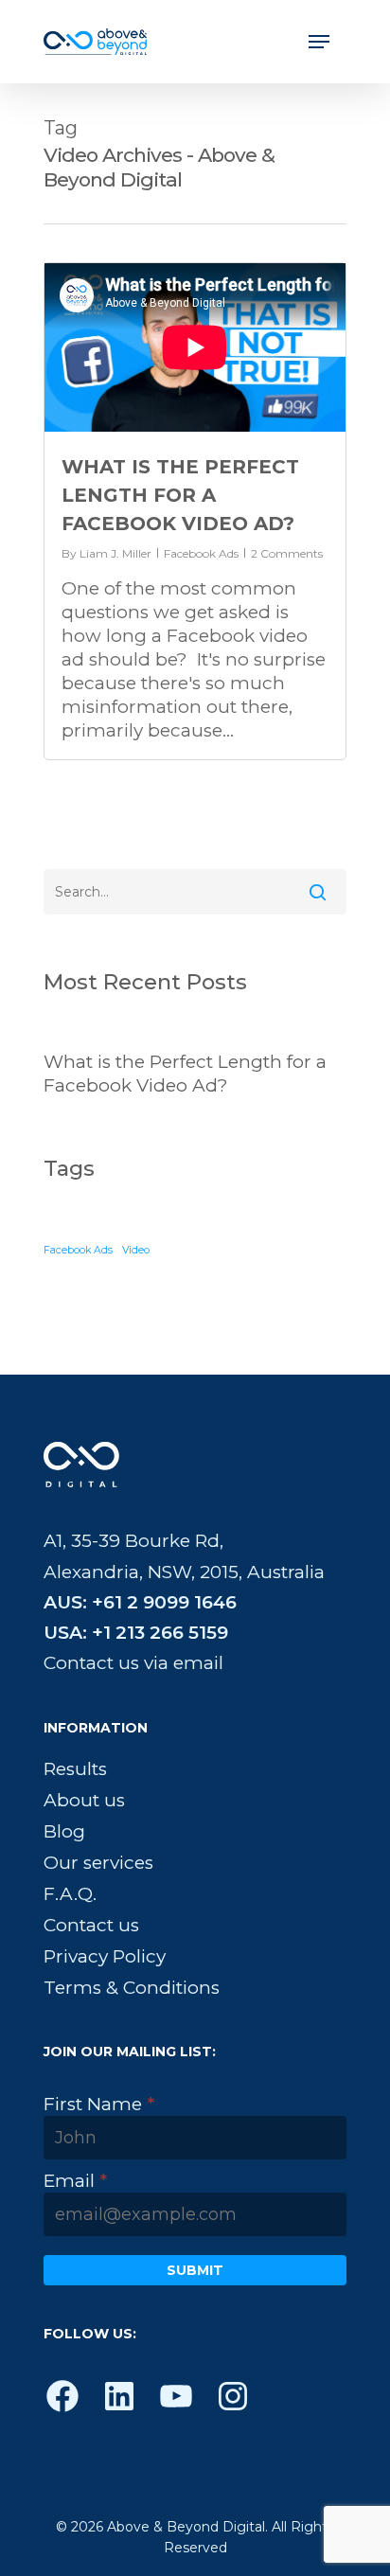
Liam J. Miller (115, 553)
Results (75, 1769)
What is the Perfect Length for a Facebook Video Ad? (180, 495)
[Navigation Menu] (319, 42)
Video (136, 1250)
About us (84, 1800)
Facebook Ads (201, 553)
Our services (98, 1863)
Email (75, 2181)
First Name (99, 2104)
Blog (64, 1831)
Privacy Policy (105, 1956)
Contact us (91, 1925)
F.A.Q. (70, 1894)
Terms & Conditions (132, 1988)
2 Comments (287, 553)
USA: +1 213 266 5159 (136, 1633)
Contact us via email (133, 1663)
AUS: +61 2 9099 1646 (140, 1602)
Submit (195, 2270)
